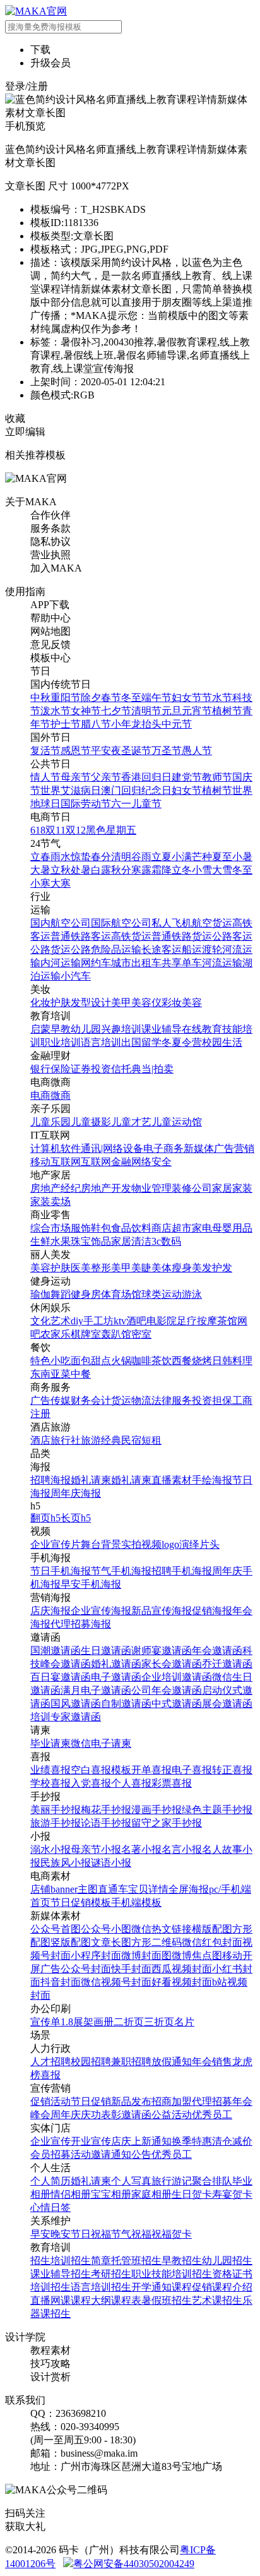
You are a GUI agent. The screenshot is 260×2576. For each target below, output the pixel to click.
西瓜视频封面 (182, 1969)
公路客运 (232, 936)
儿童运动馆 (177, 1122)
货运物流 (131, 1400)
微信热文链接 (162, 1929)
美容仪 (146, 1003)
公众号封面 (86, 1969)
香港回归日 (146, 777)
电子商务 (163, 1148)
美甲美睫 (131, 1268)
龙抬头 (146, 724)
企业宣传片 (56, 1544)
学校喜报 (50, 1783)
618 (38, 830)
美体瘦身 (172, 1268)
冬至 (131, 698)
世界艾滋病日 (71, 790)
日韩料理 (232, 1361)
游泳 (192, 1294)
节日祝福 (91, 2234)
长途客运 (162, 950)
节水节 (217, 698)
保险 (61, 1069)
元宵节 (197, 711)
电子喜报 (192, 1770)
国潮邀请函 (56, 1650)
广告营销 (234, 1148)
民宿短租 (141, 1440)
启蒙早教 (50, 1029)
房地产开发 (106, 1188)
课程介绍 (232, 2287)
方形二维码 (157, 1942)
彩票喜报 (172, 1783)
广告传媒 (50, 1400)
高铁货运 (131, 936)
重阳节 (66, 698)
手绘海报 (212, 1480)
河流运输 (222, 963)
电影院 (162, 1321)
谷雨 (141, 857)
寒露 (141, 870)
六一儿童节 (136, 804)
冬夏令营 (182, 1042)
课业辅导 (162, 1029)
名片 (184, 2022)
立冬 (182, 870)
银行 (40, 1069)
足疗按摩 (197, 1321)
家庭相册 (151, 2194)
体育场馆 (121, 1294)
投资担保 (212, 1400)
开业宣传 (91, 2141)
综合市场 (50, 1228)
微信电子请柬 (101, 1743)
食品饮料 (131, 1228)
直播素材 (172, 1480)
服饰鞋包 (91, 1228)
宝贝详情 (148, 1889)
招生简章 (91, 2261)
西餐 (182, 1361)
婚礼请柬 (91, 1480)
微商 (61, 1095)
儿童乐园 (50, 1122)
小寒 (40, 883)
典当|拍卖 (152, 1069)
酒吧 (136, 1321)
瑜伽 (40, 1294)
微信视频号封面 (116, 1982)
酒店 (40, 1440)
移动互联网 (56, 1162)
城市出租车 (136, 963)
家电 (202, 1228)
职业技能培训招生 (172, 2274)
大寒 (61, 883)
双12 (76, 830)
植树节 (227, 711)
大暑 (40, 870)
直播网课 (50, 2300)
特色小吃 (50, 1361)
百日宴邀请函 (61, 1677)
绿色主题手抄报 (217, 1810)
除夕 (91, 698)
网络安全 (151, 1162)
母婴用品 (232, 1228)
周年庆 (66, 2115)
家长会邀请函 (172, 1664)
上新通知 (151, 2141)
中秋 (40, 698)
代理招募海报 (81, 1624)
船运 (192, 950)
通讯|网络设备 (112, 1148)
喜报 (50, 2075)
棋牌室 (86, 1334)
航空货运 (212, 923)
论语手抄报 (106, 1823)
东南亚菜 (50, 1374)
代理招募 (212, 2101)
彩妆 (172, 1003)
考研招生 (111, 2274)
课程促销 (192, 2287)
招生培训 (50, 2261)
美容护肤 (50, 1268)
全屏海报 (189, 1889)
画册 (103, 2022)
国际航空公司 (121, 923)
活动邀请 (91, 2154)
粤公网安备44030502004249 (134, 2564)
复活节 (45, 751)
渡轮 (212, 950)
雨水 (61, 857)
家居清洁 (131, 1241)
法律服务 (172, 1400)
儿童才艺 (131, 1122)
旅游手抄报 (56, 1823)
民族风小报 (66, 1863)
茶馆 (227, 1321)
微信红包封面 (212, 1942)
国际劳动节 (86, 804)
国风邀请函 (76, 1704)
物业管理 (151, 1188)
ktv (120, 1321)
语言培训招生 (101, 2287)
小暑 (242, 857)
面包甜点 (91, 1361)
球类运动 (162, 1294)
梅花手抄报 (106, 1810)
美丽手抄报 (56, 1810)
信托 (121, 1069)
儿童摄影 (91, 1122)
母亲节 (76, 777)
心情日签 (50, 2208)
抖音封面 (61, 1982)
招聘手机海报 (182, 1571)
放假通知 (172, 2062)
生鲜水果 (50, 1241)
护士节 (66, 724)
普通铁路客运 (81, 936)
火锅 (121, 1361)
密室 (141, 1334)
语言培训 (101, 1042)
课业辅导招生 (61, 2274)
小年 (121, 724)
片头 (210, 1544)
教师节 (217, 777)
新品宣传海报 (162, 1611)
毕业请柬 (50, 1743)
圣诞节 (136, 751)
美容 (192, 1003)
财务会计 (91, 1400)
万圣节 (167, 751)
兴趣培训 (121, 1029)
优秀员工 (212, 2115)
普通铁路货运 (182, 936)
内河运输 (61, 963)
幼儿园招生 (227, 2261)
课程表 (126, 2300)
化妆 (40, 1003)
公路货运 (50, 950)
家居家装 (232, 1188)
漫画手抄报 (157, 1810)
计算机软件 (56, 1148)
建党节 (187, 777)
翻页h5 (45, 1518)
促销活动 (50, 2101)
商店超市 (172, 1228)
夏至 (222, 857)
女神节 (86, 711)
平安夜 (106, 751)
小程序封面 (96, 1956)
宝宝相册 (111, 2194)
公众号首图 (56, 1929)
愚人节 (197, 751)
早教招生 (182, 2261)
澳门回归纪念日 (136, 790)
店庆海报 (50, 1611)
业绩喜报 (50, 1770)
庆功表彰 (101, 2115)
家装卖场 (50, 1201)
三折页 (159, 2022)
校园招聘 (91, 2062)
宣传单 (45, 2022)
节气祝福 (131, 2234)
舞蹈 (61, 1294)
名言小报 (182, 1849)
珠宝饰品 (91, 1241)
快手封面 (131, 1969)
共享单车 (182, 963)
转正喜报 (232, 1770)
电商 (40, 1095)
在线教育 (202, 1029)
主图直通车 (103, 1889)
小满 (182, 857)
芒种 (202, 857)
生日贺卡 (192, 2194)
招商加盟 (172, 2101)
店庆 (121, 2141)
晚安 (61, 2234)
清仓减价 (232, 2141)
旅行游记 (172, 2181)
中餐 (81, 1374)
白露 (101, 870)
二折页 (129, 2022)
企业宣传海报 (101, 1611)
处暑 (81, 870)
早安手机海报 (91, 1584)
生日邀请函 (106, 1650)
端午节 (157, 698)
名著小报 (141, 1849)
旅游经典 (101, 1440)
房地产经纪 (56, 1188)
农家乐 (56, 1334)
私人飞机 (172, 923)
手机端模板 (136, 1902)
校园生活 (222, 1042)
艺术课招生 (217, 2300)
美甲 (121, 1003)
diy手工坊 (92, 1321)
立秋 (61, 870)
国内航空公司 (61, 923)
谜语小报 (111, 1863)
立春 (40, 857)
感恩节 (76, 751)
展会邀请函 (227, 1704)
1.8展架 (77, 2022)
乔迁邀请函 (227, 1664)
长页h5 (76, 1518)
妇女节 (187, 698)
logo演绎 (180, 1544)
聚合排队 (212, 2181)
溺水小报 (50, 1849)
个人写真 (131, 2181)
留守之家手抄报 (167, 1823)
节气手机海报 (121, 1571)
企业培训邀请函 (177, 1677)
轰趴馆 (116, 1334)
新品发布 (131, 2101)
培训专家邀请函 (66, 1717)
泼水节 (56, 711)
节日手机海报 (61, 1571)
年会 (202, 2062)
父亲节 (106, 777)
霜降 (162, 870)
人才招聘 (50, 2062)
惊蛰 (81, 857)
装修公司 (192, 1188)
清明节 (146, 711)
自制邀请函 (126, 1704)
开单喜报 (151, 1770)
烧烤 (202, 1361)
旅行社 (66, 1440)
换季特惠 (192, 2141)
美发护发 (212, 1268)
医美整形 (91, 1268)
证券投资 (91, 1069)
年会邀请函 (217, 1650)
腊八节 (96, 724)
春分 (101, 857)
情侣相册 (71, 2194)
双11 (56, 830)
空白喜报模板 (101, 1770)
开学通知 (151, 2287)
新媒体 (199, 1148)
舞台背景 (101, 1544)
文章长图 (111, 1942)
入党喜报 (91, 1783)
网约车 (96, 963)
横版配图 (212, 1929)
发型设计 (91, 1003)
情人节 (45, 777)
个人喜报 (131, 1783)
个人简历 (50, 2181)
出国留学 (141, 1042)
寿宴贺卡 (232, 2194)
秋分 (121, 870)
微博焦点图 (197, 1956)
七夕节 (116, 711)
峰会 (40, 2115)
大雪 (222, 870)
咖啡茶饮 (151, 1361)
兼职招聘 (131, 2062)
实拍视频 (141, 1544)
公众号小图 (106, 1929)
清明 (121, 857)
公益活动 (172, 2115)
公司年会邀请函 (167, 1690)
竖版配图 (71, 1942)
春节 (111, 698)
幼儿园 (86, 1029)
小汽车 (76, 976)
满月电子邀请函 (96, 1690)
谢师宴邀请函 (162, 1650)
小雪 (202, 870)
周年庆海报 (76, 1493)
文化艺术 (50, 1321)
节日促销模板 (81, 1902)
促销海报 (212, 1611)
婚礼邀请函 (116, 1664)
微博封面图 (146, 1956)
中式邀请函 (177, 1704)
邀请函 (136, 2115)
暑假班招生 (167, 2300)
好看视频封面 (182, 1982)
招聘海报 (50, 1480)
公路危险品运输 (106, 950)
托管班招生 (136, 2261)
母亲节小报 (96, 1849)
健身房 (86, 1294)
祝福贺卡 (172, 2234)
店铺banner (54, 1889)
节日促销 (91, 2101)
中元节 (177, 724)
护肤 (61, 1003)
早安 (40, 2234)
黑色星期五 (111, 830)
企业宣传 (50, 2141)
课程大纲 (91, 2300)
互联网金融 (106, 1162)
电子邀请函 (116, 1677)
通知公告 (131, 2154)
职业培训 (61, 1042)
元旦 (172, 711)
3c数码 (166, 1241)
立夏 (162, 857)
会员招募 (50, 2154)
